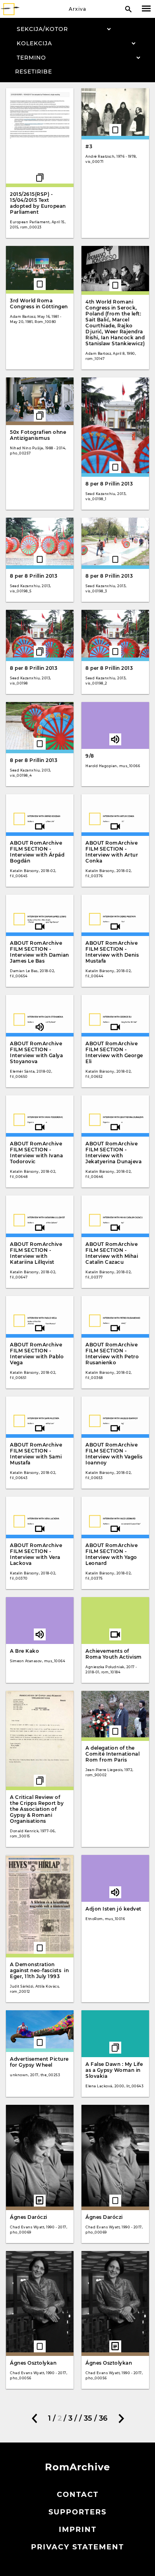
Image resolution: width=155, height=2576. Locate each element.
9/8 (90, 756)
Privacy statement (77, 2547)
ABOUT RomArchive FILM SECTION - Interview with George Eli (114, 1052)
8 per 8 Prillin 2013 (109, 484)
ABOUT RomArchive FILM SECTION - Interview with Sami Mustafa (36, 1454)
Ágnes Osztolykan (33, 2363)
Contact (78, 2495)
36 (103, 2418)
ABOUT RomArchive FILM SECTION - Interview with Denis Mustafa (112, 952)
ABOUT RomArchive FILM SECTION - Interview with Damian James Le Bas (40, 952)
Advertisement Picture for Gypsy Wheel (39, 2062)
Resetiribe (34, 72)
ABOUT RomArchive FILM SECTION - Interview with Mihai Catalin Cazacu (112, 1253)
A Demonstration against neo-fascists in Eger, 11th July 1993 (39, 1970)
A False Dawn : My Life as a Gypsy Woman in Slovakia (114, 2070)
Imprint (78, 2530)
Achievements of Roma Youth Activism (114, 1654)
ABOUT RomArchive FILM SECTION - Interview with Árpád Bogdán (37, 852)
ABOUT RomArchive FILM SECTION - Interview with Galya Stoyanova (36, 1052)
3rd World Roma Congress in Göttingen (39, 304)
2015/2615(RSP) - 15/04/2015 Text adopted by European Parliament (38, 203)
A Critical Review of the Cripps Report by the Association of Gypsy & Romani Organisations (37, 1809)
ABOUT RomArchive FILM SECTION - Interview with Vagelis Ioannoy (114, 1454)
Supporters (77, 2512)
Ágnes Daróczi (29, 2217)
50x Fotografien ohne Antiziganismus (38, 435)
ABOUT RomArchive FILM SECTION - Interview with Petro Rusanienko (112, 1354)
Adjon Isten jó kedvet (113, 1909)
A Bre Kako (24, 1651)
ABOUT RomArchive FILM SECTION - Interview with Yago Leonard (111, 1554)
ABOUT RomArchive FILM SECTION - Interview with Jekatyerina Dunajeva (113, 1153)
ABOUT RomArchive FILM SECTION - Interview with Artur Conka (112, 852)
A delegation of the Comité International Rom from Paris (112, 1754)
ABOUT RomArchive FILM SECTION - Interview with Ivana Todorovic (36, 1153)
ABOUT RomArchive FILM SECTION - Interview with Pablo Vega (37, 1354)
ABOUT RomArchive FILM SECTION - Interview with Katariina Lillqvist (36, 1253)
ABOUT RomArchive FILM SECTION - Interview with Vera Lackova (36, 1554)
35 (88, 2418)
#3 (89, 146)
